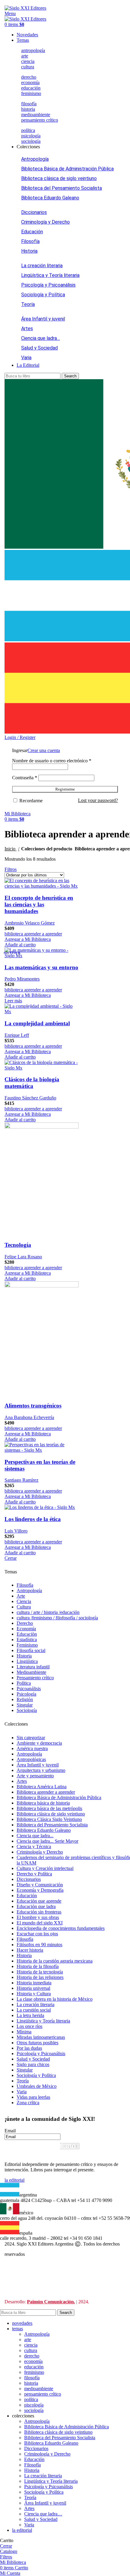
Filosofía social (31, 1650)
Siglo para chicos (33, 2064)
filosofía (29, 104)
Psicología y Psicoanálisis (48, 285)
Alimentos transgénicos (33, 1406)
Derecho (25, 1623)
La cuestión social (34, 2010)
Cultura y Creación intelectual (45, 1868)
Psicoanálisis (29, 1689)
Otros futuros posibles (37, 2043)
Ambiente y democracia (39, 1743)
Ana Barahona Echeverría (29, 1417)
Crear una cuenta (44, 750)
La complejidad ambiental (37, 1023)
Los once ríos (29, 2026)
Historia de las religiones (40, 1977)
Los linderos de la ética (33, 1519)
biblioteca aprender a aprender (33, 934)
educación (31, 88)
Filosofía (30, 241)
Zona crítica (28, 2103)
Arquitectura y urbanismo (41, 1770)
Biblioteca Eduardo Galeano (50, 198)
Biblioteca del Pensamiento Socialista (62, 188)
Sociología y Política (43, 295)
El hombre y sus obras (38, 1917)
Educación (32, 232)
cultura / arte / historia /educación (48, 1612)
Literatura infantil (33, 1667)
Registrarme (65, 789)
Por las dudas (29, 2048)
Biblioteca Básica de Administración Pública (67, 169)
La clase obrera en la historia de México (55, 1999)
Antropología (35, 159)
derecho (29, 77)
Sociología (27, 1710)
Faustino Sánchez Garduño (30, 1098)
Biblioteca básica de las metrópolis (49, 1808)
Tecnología (18, 1245)
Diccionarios (34, 212)
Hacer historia (30, 1950)
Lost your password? (98, 800)
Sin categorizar (31, 1738)
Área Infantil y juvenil (43, 319)
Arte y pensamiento (35, 1776)
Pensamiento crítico (35, 1678)
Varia (26, 358)
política (28, 130)
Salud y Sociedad (39, 348)
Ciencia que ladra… (41, 338)
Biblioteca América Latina (42, 1787)
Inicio (11, 849)
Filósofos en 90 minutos (39, 1945)
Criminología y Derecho (45, 222)
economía (30, 82)
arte (25, 56)
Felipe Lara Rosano (23, 1257)
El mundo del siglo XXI (40, 1923)
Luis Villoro (16, 1531)
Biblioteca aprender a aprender (46, 1792)
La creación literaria (42, 266)
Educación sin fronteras (39, 1912)
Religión (25, 1699)
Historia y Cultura (34, 1994)
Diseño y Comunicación (40, 1885)
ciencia (28, 61)
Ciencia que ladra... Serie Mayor (47, 1841)
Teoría (28, 304)
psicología (31, 136)
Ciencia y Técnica (34, 1847)
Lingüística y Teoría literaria (50, 275)
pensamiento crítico (40, 120)
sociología (31, 141)
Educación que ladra (36, 1906)
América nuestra (32, 1748)
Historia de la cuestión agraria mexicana (55, 1961)
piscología (34, 2405)
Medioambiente (31, 1672)
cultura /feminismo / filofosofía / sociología (57, 1618)
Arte (21, 1596)
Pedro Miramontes (22, 979)
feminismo (31, 93)
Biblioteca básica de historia (43, 1803)
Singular (25, 1705)
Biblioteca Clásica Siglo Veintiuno (49, 1819)
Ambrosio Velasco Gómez (30, 923)
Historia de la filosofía (38, 1966)
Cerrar (11, 1558)
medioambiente (36, 115)
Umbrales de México (37, 2086)
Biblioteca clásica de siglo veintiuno (59, 178)
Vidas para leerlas (33, 2097)
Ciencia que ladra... (35, 1836)
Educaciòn (27, 1634)
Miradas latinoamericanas (41, 2037)
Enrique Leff (17, 1035)
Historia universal (33, 1988)
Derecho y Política (34, 1874)
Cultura (24, 1607)
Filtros (11, 869)
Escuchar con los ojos (37, 1934)
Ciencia (24, 1601)
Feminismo (27, 1645)
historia (28, 109)
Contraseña (25, 778)
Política (24, 1683)
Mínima (24, 2032)
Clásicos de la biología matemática (32, 1083)
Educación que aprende (39, 1901)
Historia (29, 251)
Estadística (27, 1640)
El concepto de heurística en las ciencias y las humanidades (39, 904)
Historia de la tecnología (40, 1972)
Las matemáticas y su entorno (41, 967)
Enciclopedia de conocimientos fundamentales (61, 1928)
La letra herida (30, 2015)
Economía (26, 1629)
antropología (33, 50)
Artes (27, 329)
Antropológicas (31, 1759)
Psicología (26, 1694)
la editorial (15, 2180)
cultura (28, 67)
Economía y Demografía (40, 1890)
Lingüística (27, 1661)
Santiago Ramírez (21, 1480)
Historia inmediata (34, 1983)
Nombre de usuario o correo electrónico (52, 761)
